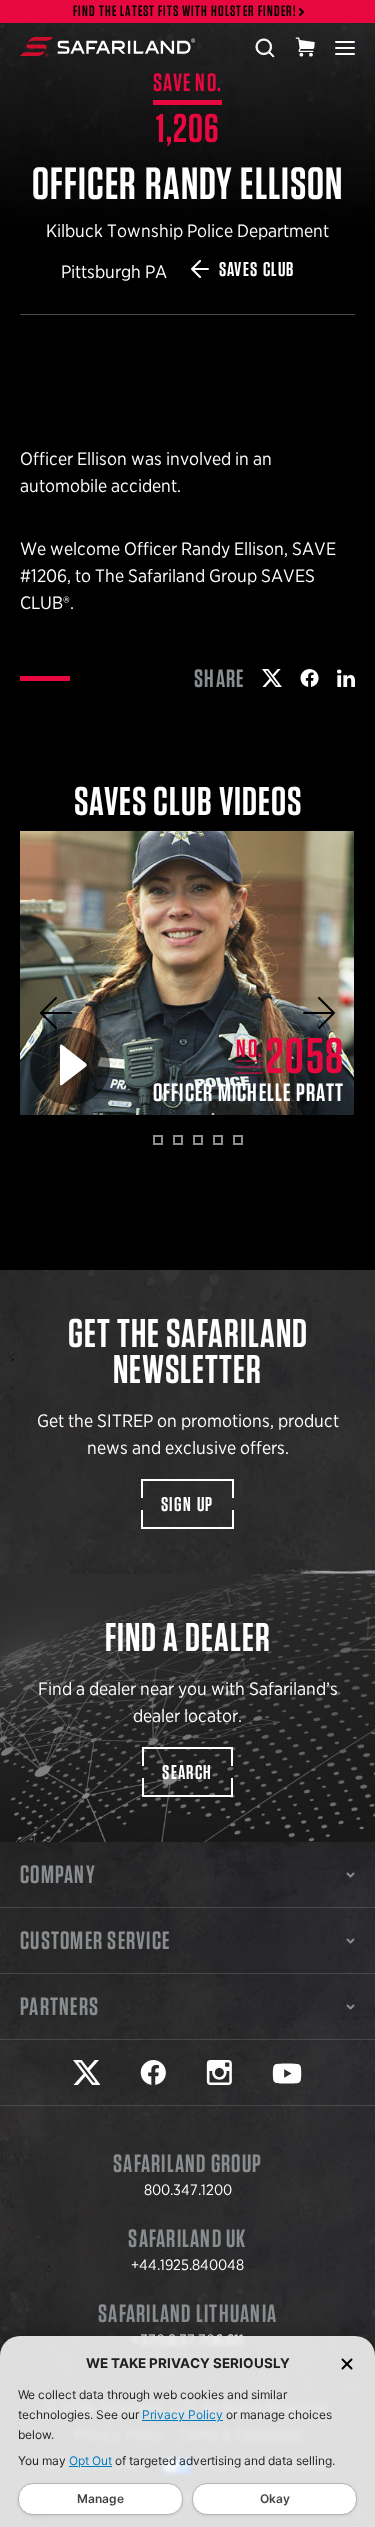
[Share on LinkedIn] (346, 678)
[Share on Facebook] (309, 678)
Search (187, 1772)
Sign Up (187, 1504)
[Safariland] (107, 47)
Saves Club (257, 269)
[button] (56, 1013)
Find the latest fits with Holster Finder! (185, 11)
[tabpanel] (187, 973)
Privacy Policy (182, 2414)
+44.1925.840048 (187, 2265)
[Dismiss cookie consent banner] (347, 2363)
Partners (59, 2006)
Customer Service (95, 1940)
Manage (100, 2498)
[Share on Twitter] (272, 678)
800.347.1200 (188, 2190)
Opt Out (90, 2460)
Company (58, 1874)
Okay (275, 2498)
